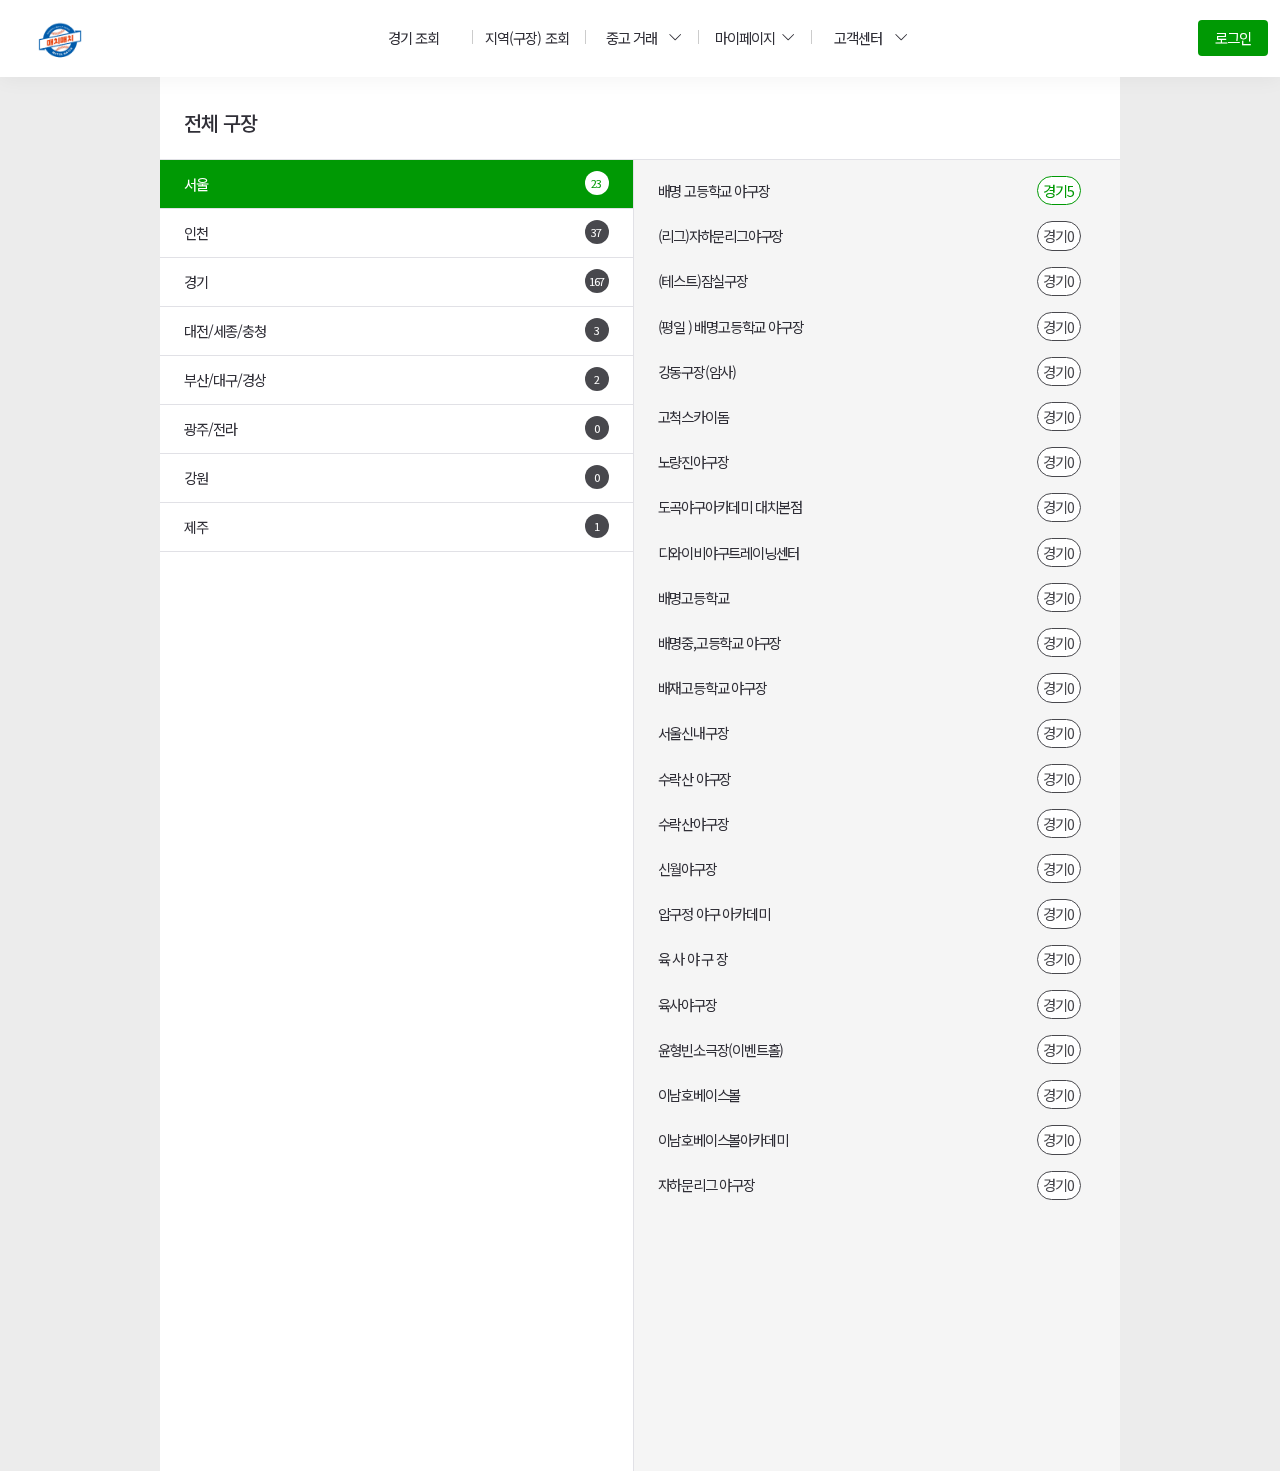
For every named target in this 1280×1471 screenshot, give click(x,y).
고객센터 (858, 37)
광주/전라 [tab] (391, 428)
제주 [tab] (391, 526)
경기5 (1058, 190)
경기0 (1058, 235)
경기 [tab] (394, 281)
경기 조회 (413, 37)
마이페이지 (745, 37)
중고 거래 (631, 37)
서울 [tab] (393, 183)
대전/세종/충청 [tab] (391, 330)
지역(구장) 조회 (526, 37)
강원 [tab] (391, 477)
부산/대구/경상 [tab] (391, 379)
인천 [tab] (393, 232)
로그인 (1233, 37)
